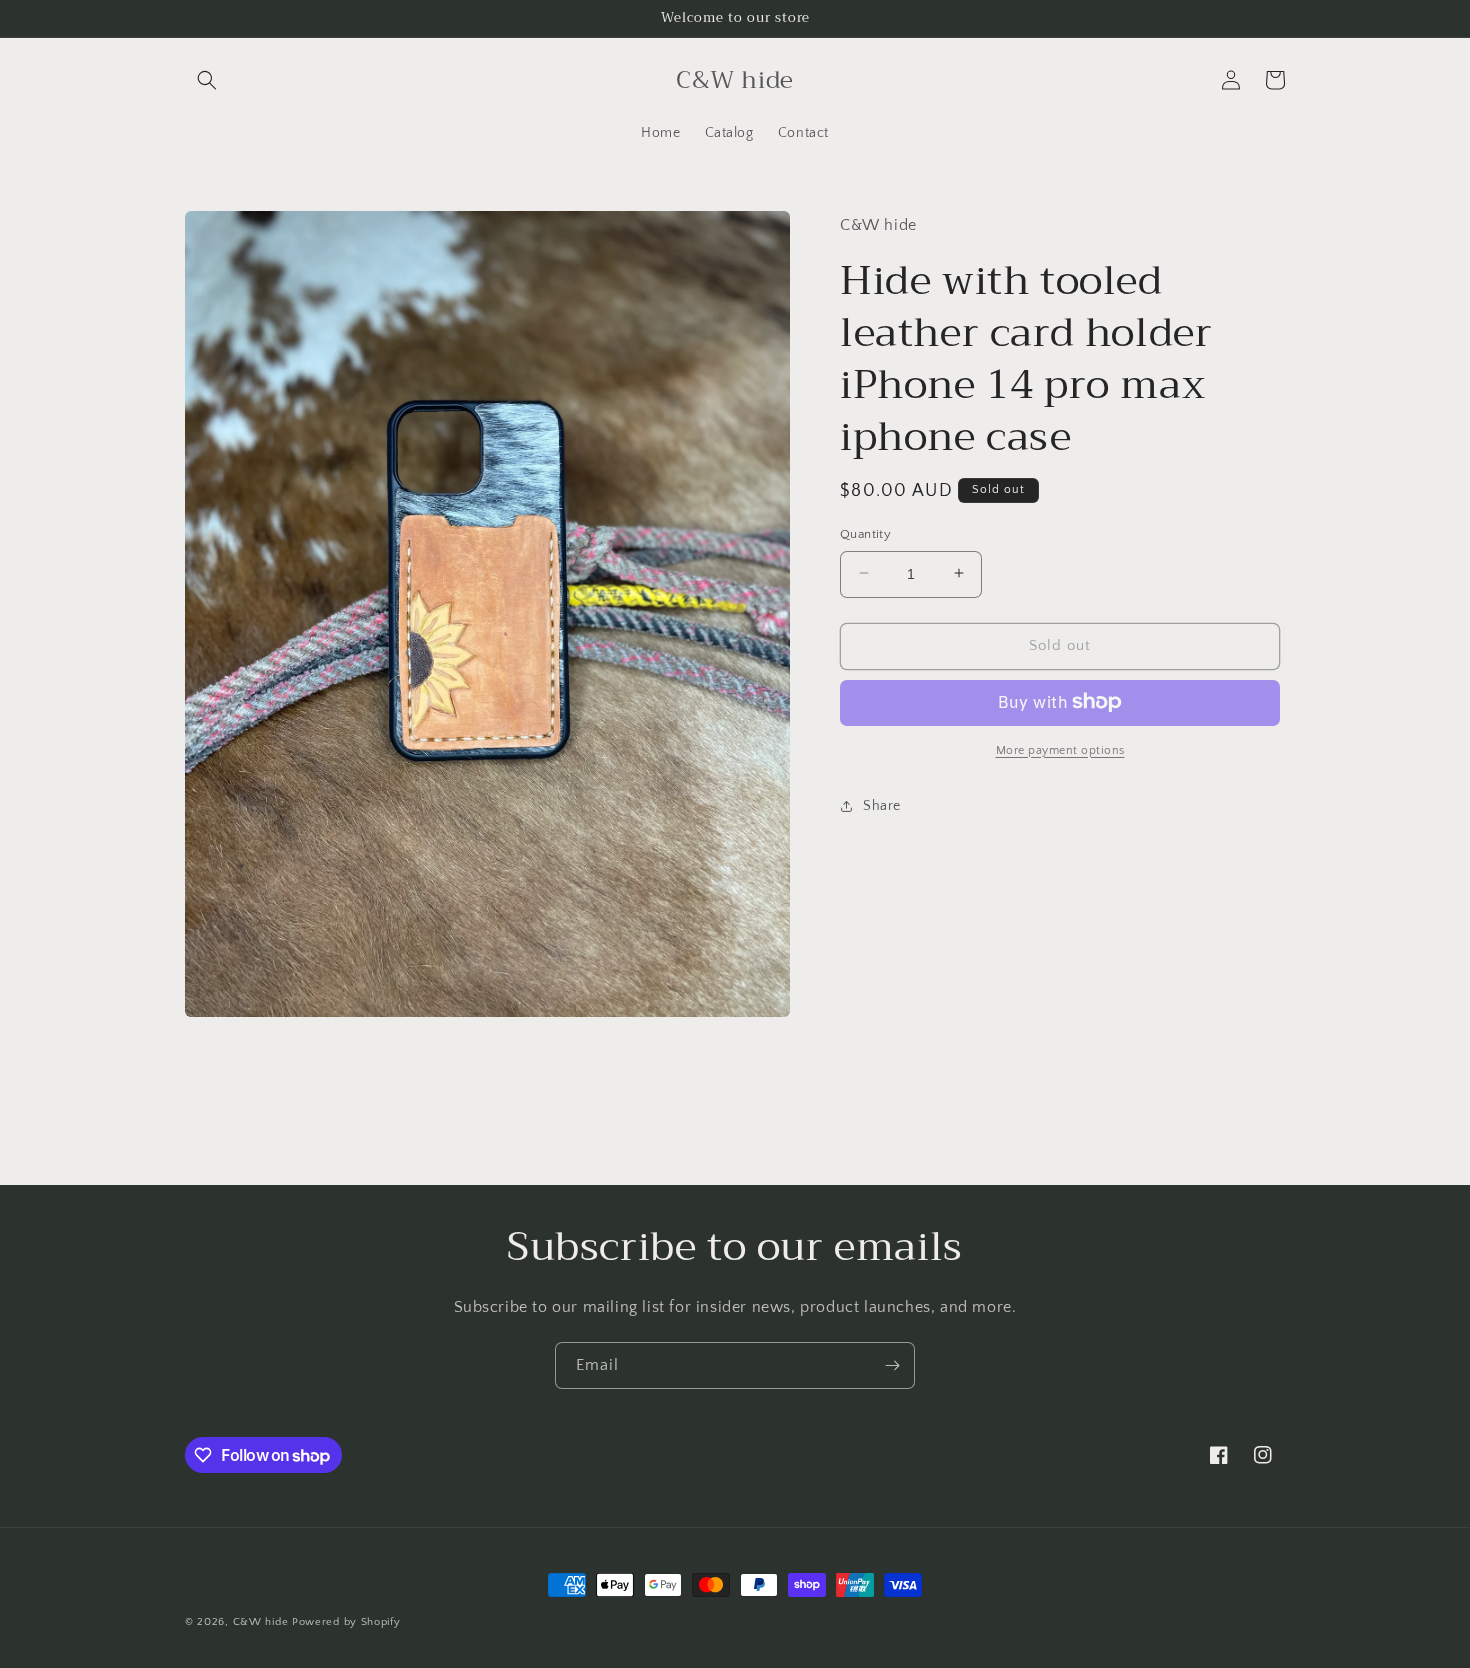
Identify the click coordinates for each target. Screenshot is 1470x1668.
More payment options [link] (1060, 749)
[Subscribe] (892, 1365)
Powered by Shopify (346, 1622)
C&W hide (261, 1622)
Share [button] (882, 805)
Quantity (865, 533)
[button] (207, 80)
